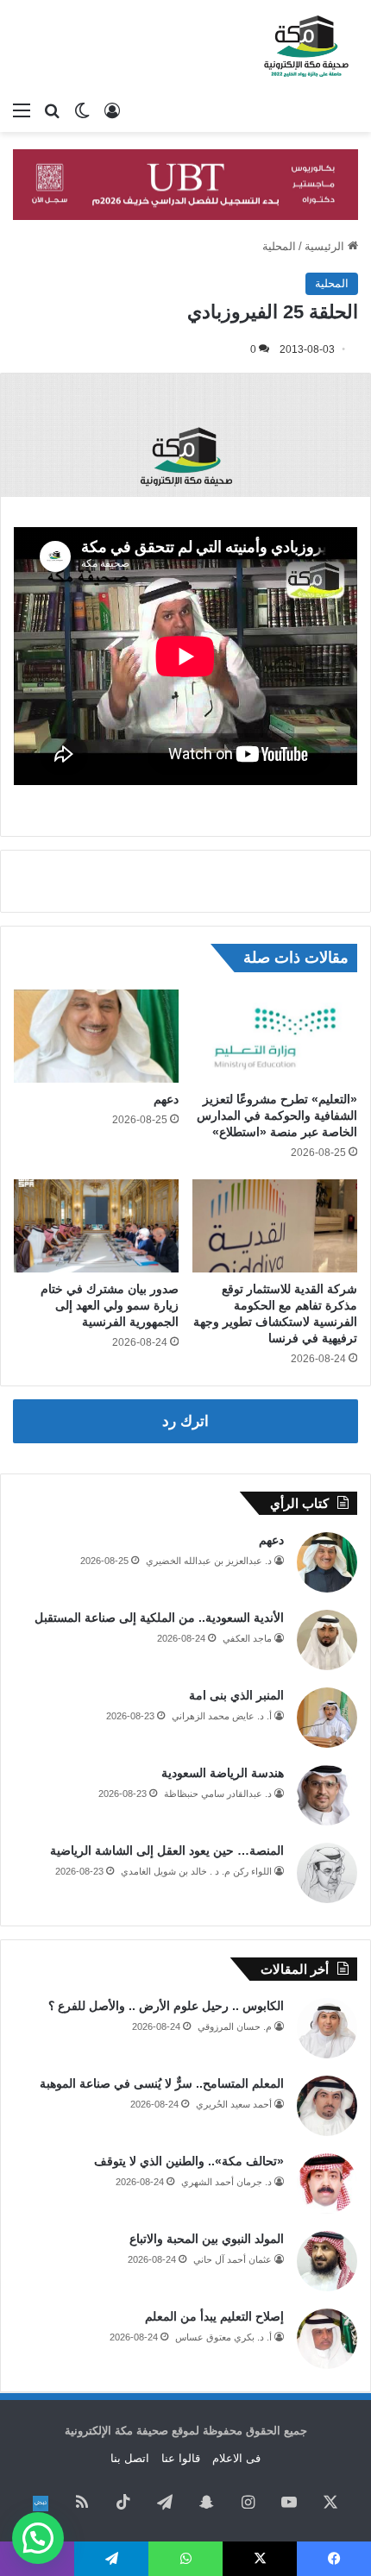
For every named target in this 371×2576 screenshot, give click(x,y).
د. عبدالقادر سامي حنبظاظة (218, 1794)
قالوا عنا (181, 2458)
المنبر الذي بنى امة (236, 1695)
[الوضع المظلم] (82, 110)
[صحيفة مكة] (306, 47)
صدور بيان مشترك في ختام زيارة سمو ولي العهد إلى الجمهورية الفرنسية (110, 1305)
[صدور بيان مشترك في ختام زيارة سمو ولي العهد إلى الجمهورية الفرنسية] (96, 1226)
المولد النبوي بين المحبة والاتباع (207, 2239)
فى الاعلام (236, 2458)
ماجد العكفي (247, 1638)
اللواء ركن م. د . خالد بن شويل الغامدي (196, 1871)
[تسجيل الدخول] (112, 110)
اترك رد (185, 1421)
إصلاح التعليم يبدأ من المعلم (214, 2316)
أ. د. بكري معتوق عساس (223, 2337)
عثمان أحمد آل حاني (233, 2259)
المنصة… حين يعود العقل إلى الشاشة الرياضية (167, 1850)
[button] (38, 2538)
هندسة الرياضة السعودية (223, 1773)
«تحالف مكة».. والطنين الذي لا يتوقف (189, 2161)
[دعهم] (96, 1036)
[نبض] (41, 2504)
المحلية (279, 246)
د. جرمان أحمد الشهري (226, 2182)
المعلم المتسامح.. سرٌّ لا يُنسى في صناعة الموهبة (162, 2083)
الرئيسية (326, 246)
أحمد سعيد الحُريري (234, 2104)
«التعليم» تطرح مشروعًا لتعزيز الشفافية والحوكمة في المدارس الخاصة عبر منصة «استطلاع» (277, 1115)
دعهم (166, 1099)
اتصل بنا (130, 2458)
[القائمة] (22, 110)
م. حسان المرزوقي (235, 2026)
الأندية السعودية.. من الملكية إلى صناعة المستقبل (159, 1618)
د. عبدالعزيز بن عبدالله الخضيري (209, 1561)
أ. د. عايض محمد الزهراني (222, 1716)
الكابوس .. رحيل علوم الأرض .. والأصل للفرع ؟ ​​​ (164, 2006)
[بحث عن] (52, 110)
